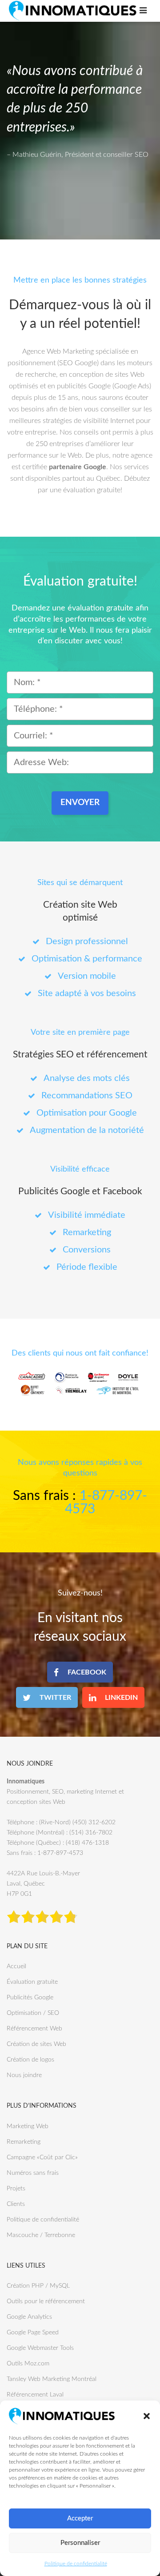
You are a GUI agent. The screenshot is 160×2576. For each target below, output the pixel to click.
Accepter (80, 2518)
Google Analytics (29, 2317)
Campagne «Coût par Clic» (42, 2157)
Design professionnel (87, 941)
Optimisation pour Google (87, 1113)
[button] (147, 2416)
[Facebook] (80, 1672)
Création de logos (30, 2060)
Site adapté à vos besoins (87, 993)
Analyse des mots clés (87, 1078)
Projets (16, 2189)
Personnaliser (80, 2543)
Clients (16, 2204)
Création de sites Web (36, 2044)
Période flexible (87, 1267)
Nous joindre (24, 2075)
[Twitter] (47, 1697)
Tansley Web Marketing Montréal (52, 2379)
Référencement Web (34, 2029)
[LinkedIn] (113, 1697)
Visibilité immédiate (87, 1215)
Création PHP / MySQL (38, 2286)
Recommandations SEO (87, 1096)
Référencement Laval (35, 2395)
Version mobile (87, 976)
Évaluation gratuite (32, 1982)
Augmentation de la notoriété (87, 1130)
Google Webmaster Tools (40, 2348)
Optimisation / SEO (33, 2013)
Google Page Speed (33, 2333)
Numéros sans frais (33, 2173)
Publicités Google (30, 1998)
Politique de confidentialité (76, 2564)
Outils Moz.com (28, 2364)
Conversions (87, 1250)
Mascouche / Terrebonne (41, 2235)
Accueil (16, 1966)
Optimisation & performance (87, 959)
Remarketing (87, 1232)
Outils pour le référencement (46, 2301)
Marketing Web (28, 2126)
